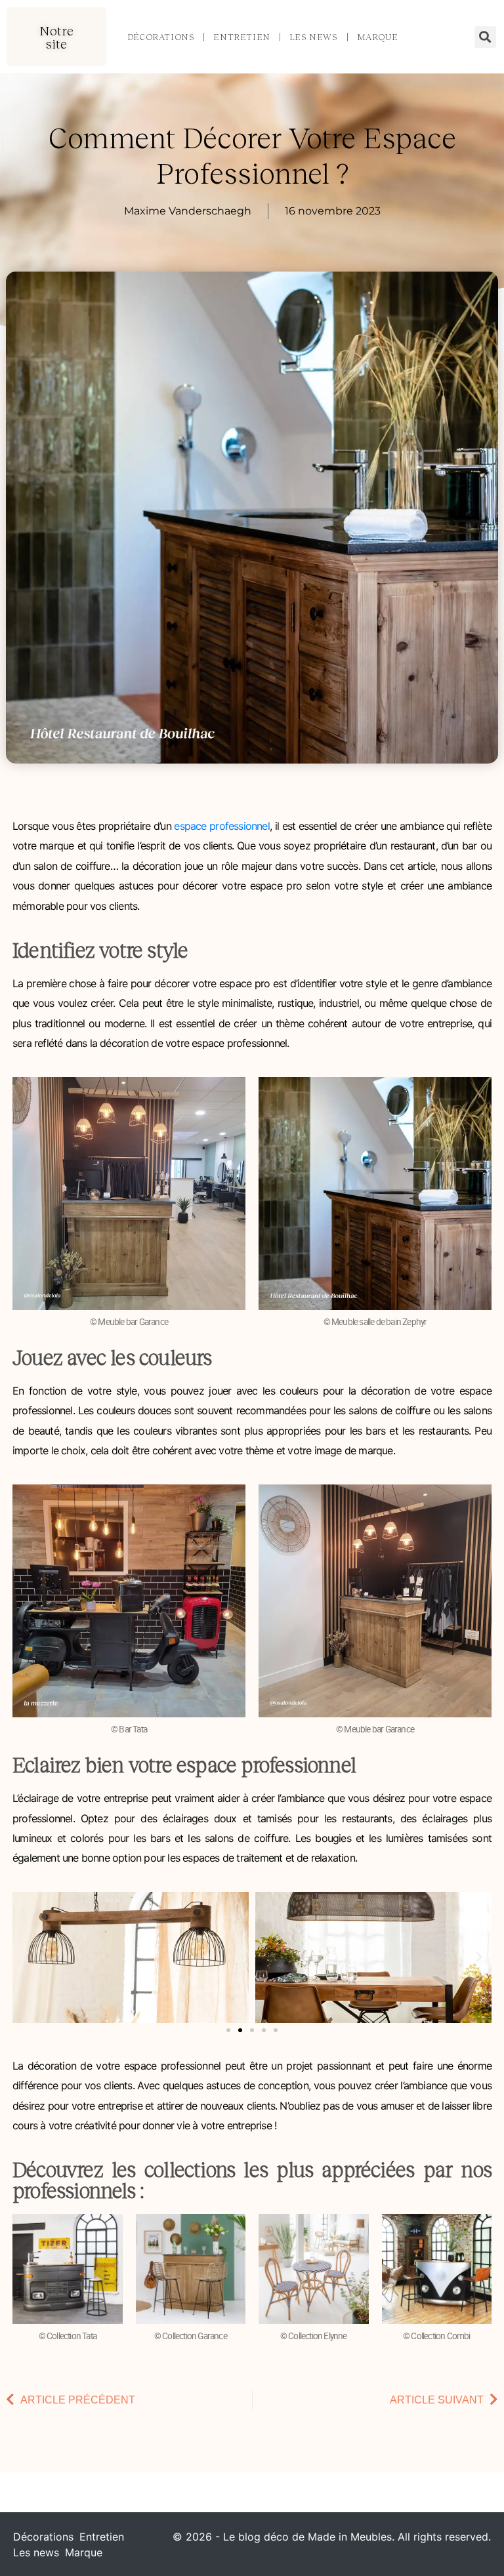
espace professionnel (221, 826)
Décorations (161, 37)
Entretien (241, 37)
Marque (378, 37)
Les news (314, 37)
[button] (56, 37)
